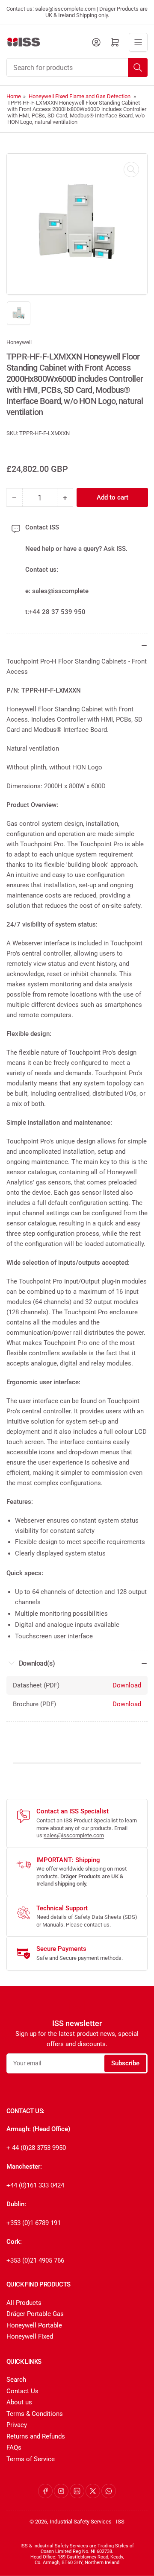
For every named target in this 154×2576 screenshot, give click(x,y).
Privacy (17, 2425)
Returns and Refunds (36, 2436)
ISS (120, 2522)
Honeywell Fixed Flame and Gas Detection (80, 96)
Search (16, 2380)
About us (19, 2402)
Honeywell (19, 342)
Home (14, 96)
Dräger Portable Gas (35, 2314)
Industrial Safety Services (81, 2522)
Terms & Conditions (35, 2414)
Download (127, 1685)
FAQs (14, 2447)
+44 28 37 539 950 (57, 612)
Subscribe (125, 2063)
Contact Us (22, 2391)
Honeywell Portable (34, 2325)
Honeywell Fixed (30, 2336)
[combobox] (77, 67)
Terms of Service (31, 2459)
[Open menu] (138, 42)
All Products (24, 2303)
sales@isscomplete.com (74, 1835)
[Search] (138, 67)
